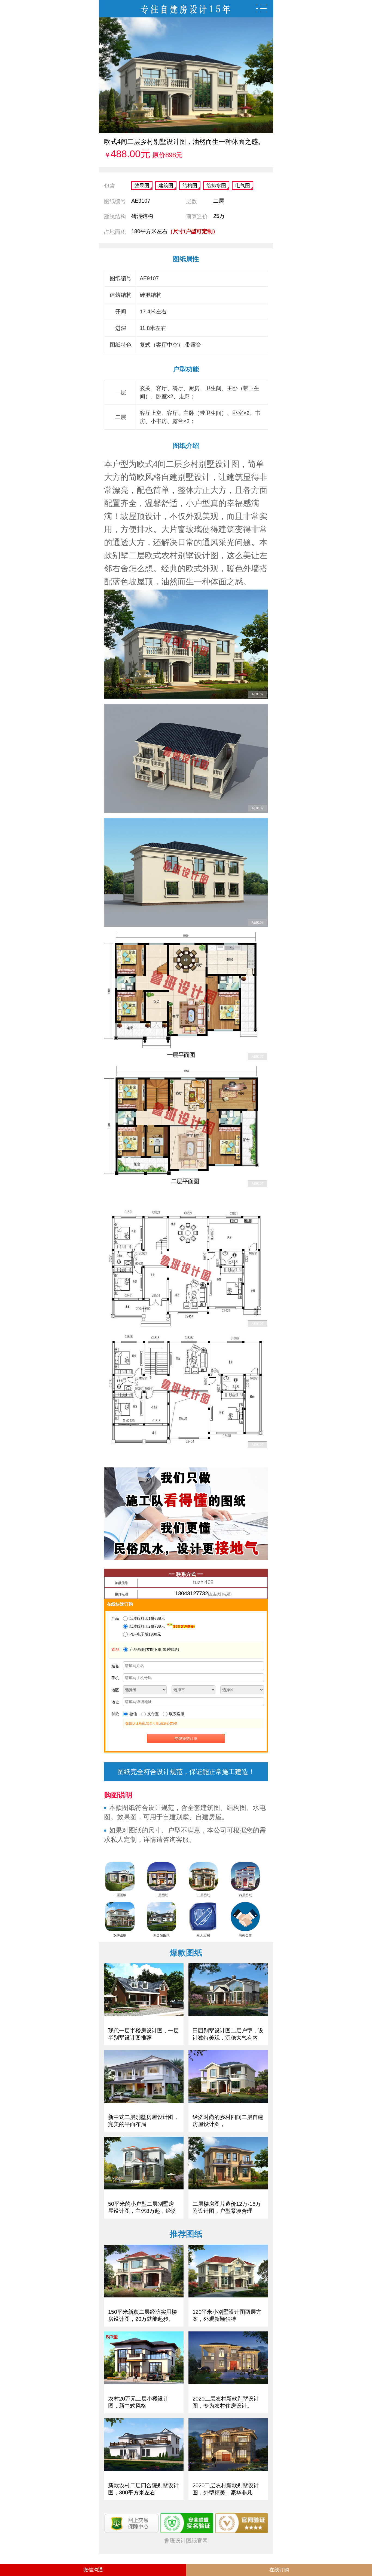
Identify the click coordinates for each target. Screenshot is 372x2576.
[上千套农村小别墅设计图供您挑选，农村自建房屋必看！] (186, 9)
